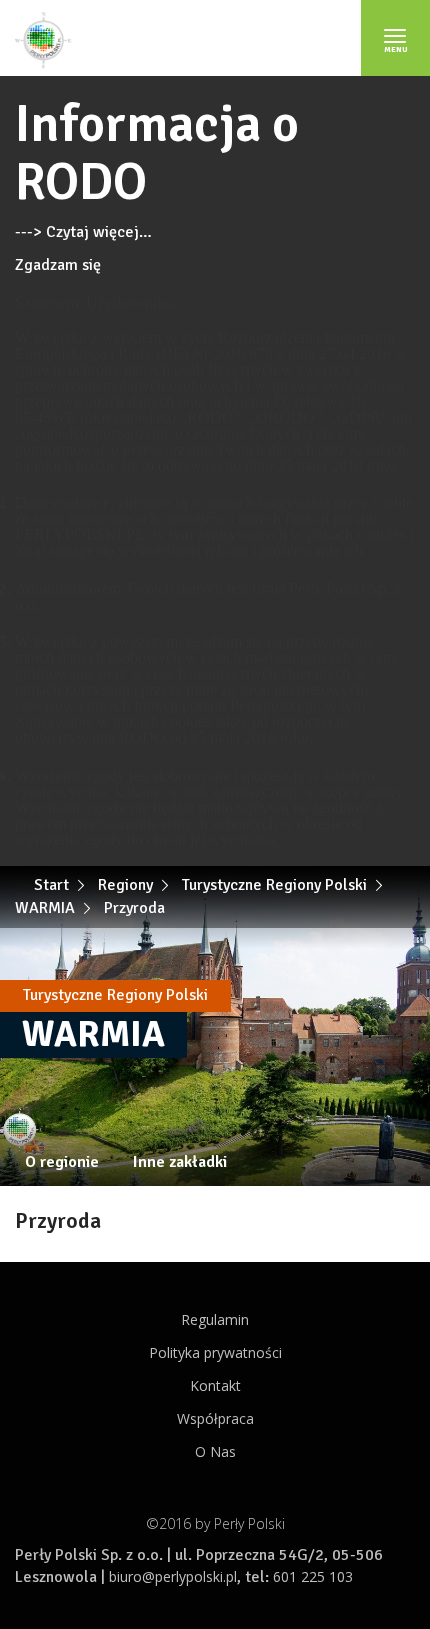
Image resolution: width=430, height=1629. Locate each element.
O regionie (62, 1162)
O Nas (215, 1451)
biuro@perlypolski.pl (173, 1576)
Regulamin (215, 1319)
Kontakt (215, 1385)
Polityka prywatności (215, 1352)
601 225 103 (313, 1576)
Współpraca (215, 1418)
